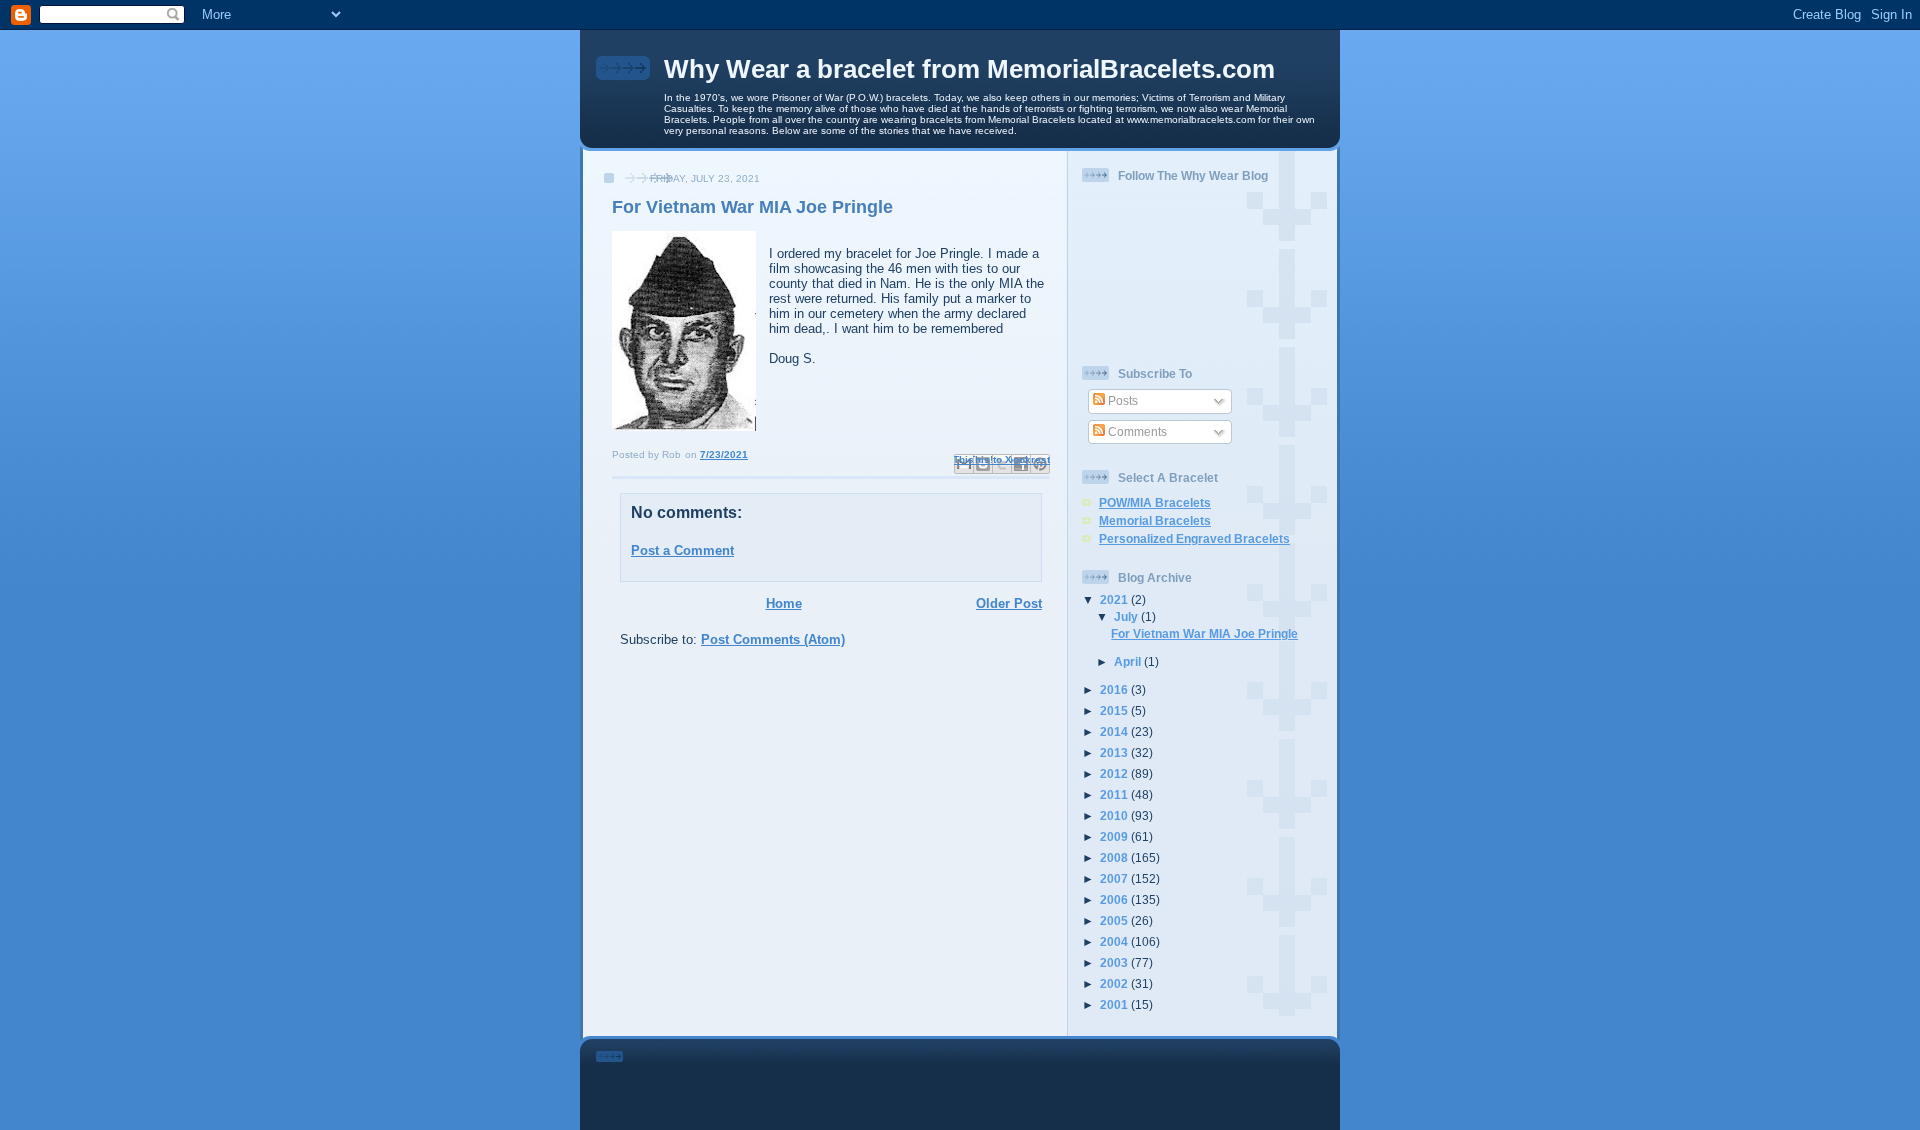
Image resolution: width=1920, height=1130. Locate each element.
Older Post (1009, 603)
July (1127, 616)
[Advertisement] (988, 1081)
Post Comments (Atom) (773, 639)
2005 (1115, 920)
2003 (1115, 962)
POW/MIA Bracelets (1155, 502)
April (1129, 661)
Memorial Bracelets (1155, 520)
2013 (1115, 752)
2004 (1115, 941)
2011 (1115, 794)
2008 (1115, 857)
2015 (1115, 710)
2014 (1115, 731)
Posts (1121, 400)
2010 (1115, 815)
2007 (1115, 878)
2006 (1115, 899)
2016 (1115, 689)
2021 (1115, 599)
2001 (1115, 1004)
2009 (1115, 836)
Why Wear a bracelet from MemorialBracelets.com (969, 69)
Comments (1136, 431)
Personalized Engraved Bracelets (1194, 538)
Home (784, 603)
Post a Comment (682, 550)
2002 (1115, 983)
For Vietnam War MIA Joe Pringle (1204, 633)
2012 (1115, 773)
